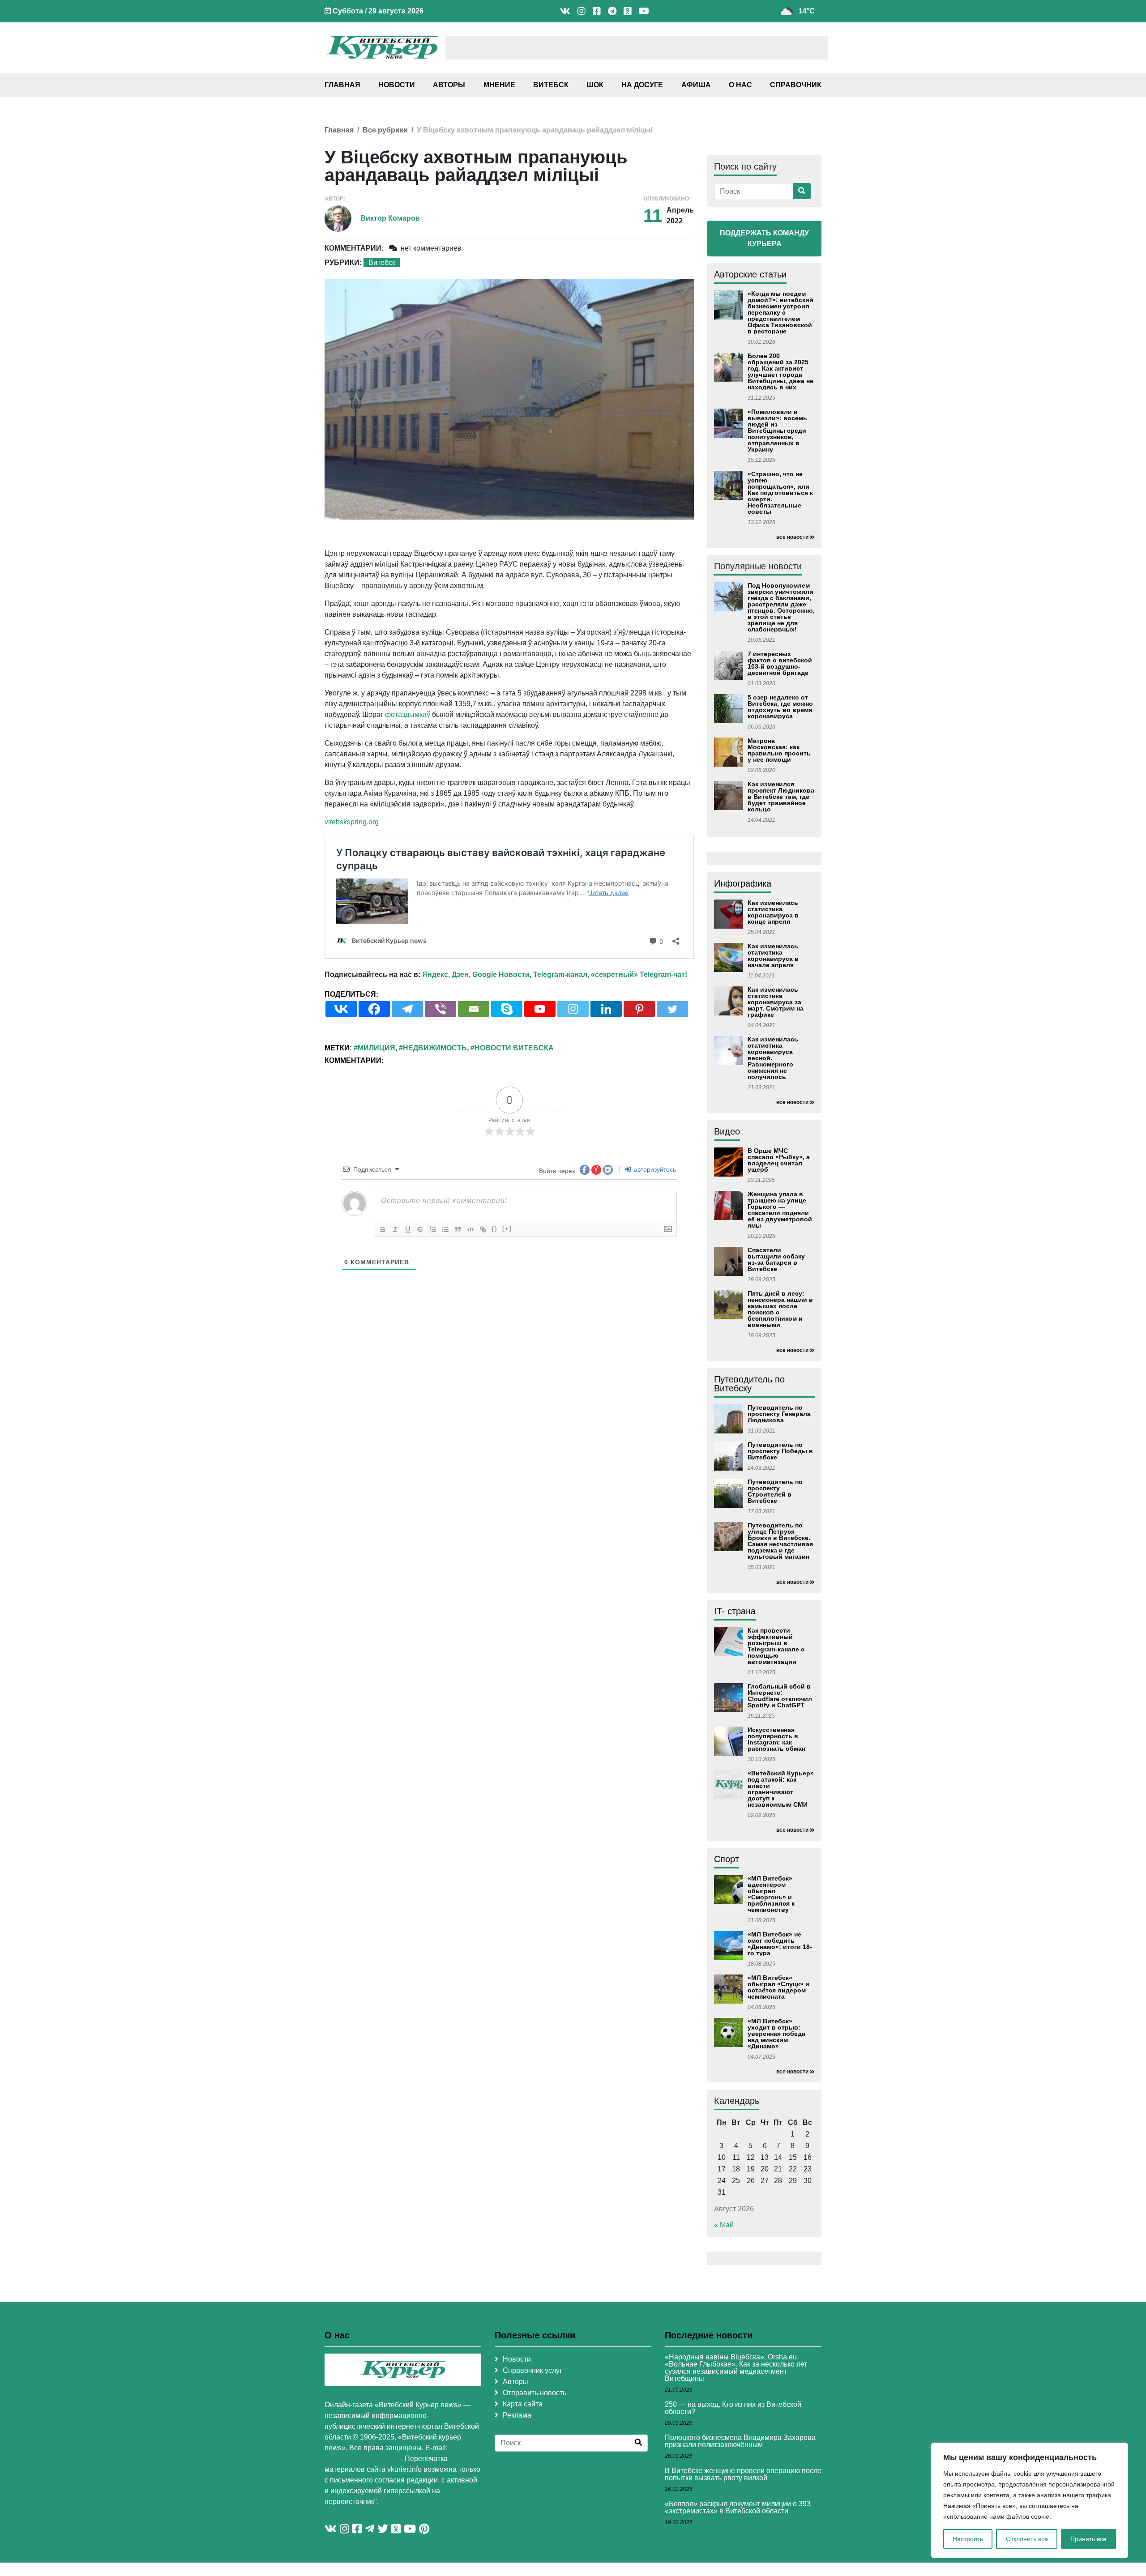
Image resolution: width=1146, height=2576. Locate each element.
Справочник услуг (532, 2370)
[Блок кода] (470, 1229)
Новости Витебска (514, 1048)
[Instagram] (573, 1009)
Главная (342, 85)
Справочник (796, 85)
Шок (595, 85)
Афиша (696, 85)
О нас (740, 85)
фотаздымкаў (408, 714)
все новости (792, 537)
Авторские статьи (750, 274)
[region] (1030, 2500)
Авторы (449, 85)
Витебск (551, 85)
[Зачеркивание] (420, 1229)
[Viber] (440, 1009)
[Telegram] (407, 1009)
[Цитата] (458, 1229)
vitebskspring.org (352, 822)
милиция (376, 1048)
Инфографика (743, 883)
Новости (397, 85)
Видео (727, 1131)
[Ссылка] (483, 1229)
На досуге (642, 85)
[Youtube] (540, 1009)
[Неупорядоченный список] (445, 1229)
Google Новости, (502, 975)
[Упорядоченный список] (433, 1229)
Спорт (727, 1859)
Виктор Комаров (390, 218)
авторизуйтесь (654, 1169)
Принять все (1088, 2539)
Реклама (517, 2415)
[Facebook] (374, 1009)
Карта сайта (523, 2404)
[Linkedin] (606, 1009)
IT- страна (735, 1611)
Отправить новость (535, 2393)
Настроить (968, 2539)
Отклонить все (1027, 2539)
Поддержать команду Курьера (764, 238)
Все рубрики (385, 130)
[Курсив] (395, 1229)
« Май (724, 2225)
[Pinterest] (639, 1009)
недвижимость (435, 1048)
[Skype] (507, 1009)
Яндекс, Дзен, (446, 975)
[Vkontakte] (341, 1009)
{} (495, 1229)
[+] (507, 1229)
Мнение (499, 85)
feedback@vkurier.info (363, 2459)
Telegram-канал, (561, 975)
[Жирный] (383, 1229)
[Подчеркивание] (408, 1229)
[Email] (474, 1009)
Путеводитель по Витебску (749, 1384)
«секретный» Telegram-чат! (639, 975)
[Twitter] (672, 1009)
